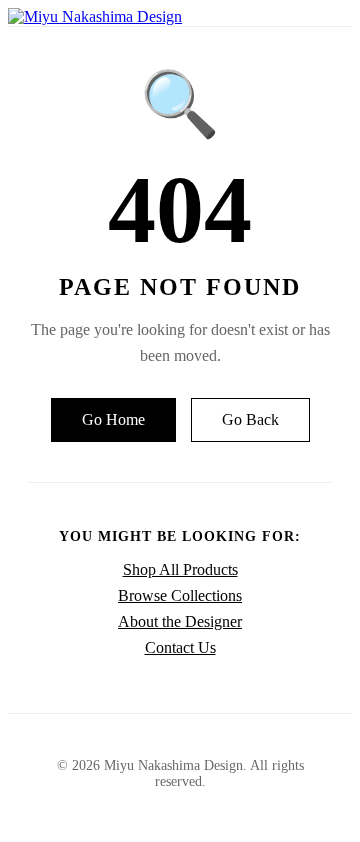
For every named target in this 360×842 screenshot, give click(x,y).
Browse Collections (180, 595)
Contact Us (180, 647)
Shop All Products (180, 569)
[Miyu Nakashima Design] (95, 16)
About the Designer (180, 621)
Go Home (113, 419)
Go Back (250, 419)
